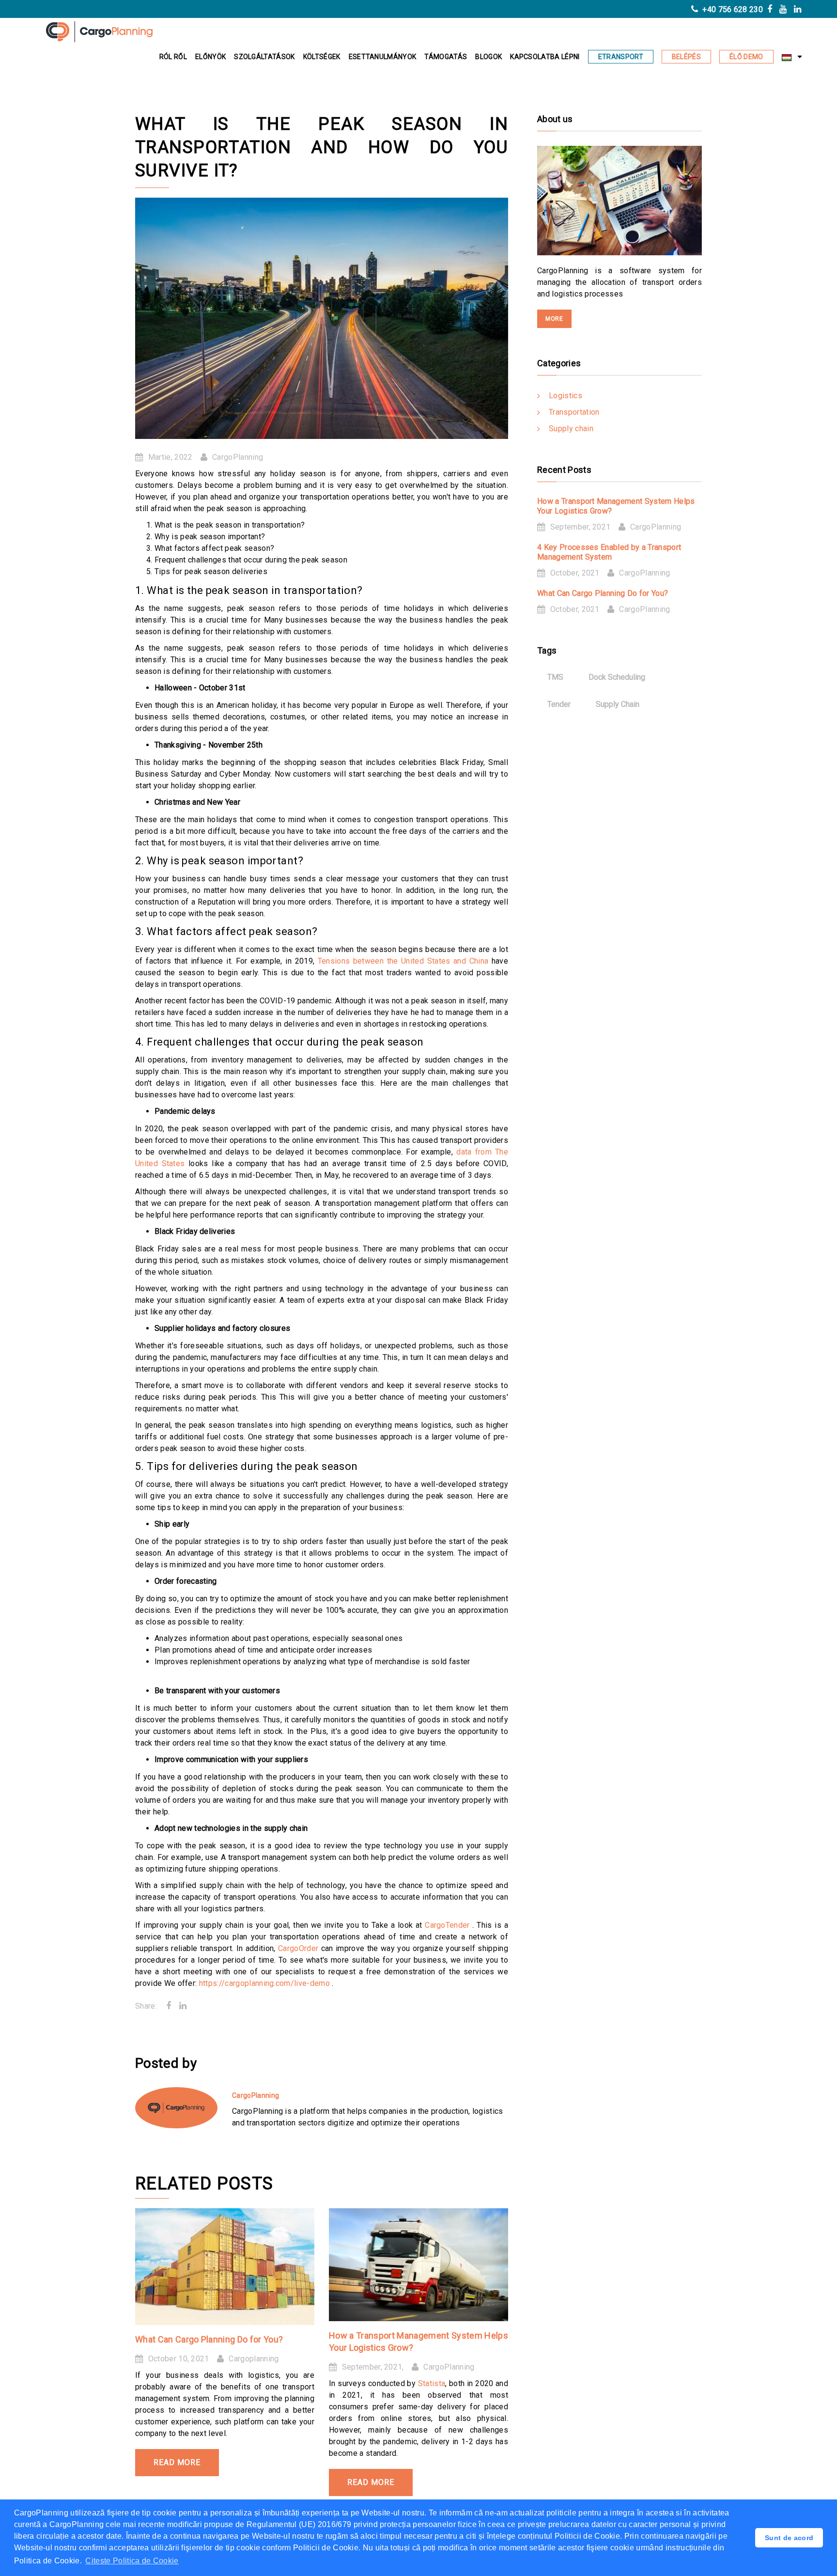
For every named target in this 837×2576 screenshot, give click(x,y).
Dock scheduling (617, 677)
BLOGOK (488, 57)
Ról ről (173, 57)
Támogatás (446, 57)
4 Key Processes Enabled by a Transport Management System (609, 552)
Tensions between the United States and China (405, 961)
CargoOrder (300, 1948)
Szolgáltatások (264, 57)
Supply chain (571, 429)
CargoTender (449, 1925)
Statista (432, 2383)
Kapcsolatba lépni (545, 57)
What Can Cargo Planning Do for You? (209, 2339)
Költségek (322, 57)
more (554, 319)
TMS (555, 677)
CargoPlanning (238, 457)
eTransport (621, 57)
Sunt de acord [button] (789, 2538)
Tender (559, 704)
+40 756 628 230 (732, 9)
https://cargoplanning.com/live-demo (266, 1983)
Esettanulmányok (383, 57)
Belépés (686, 57)
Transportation (574, 412)
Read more (177, 2462)
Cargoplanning (254, 2359)
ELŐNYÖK (210, 57)
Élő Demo (746, 57)
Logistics (566, 396)
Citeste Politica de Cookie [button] (132, 2561)
